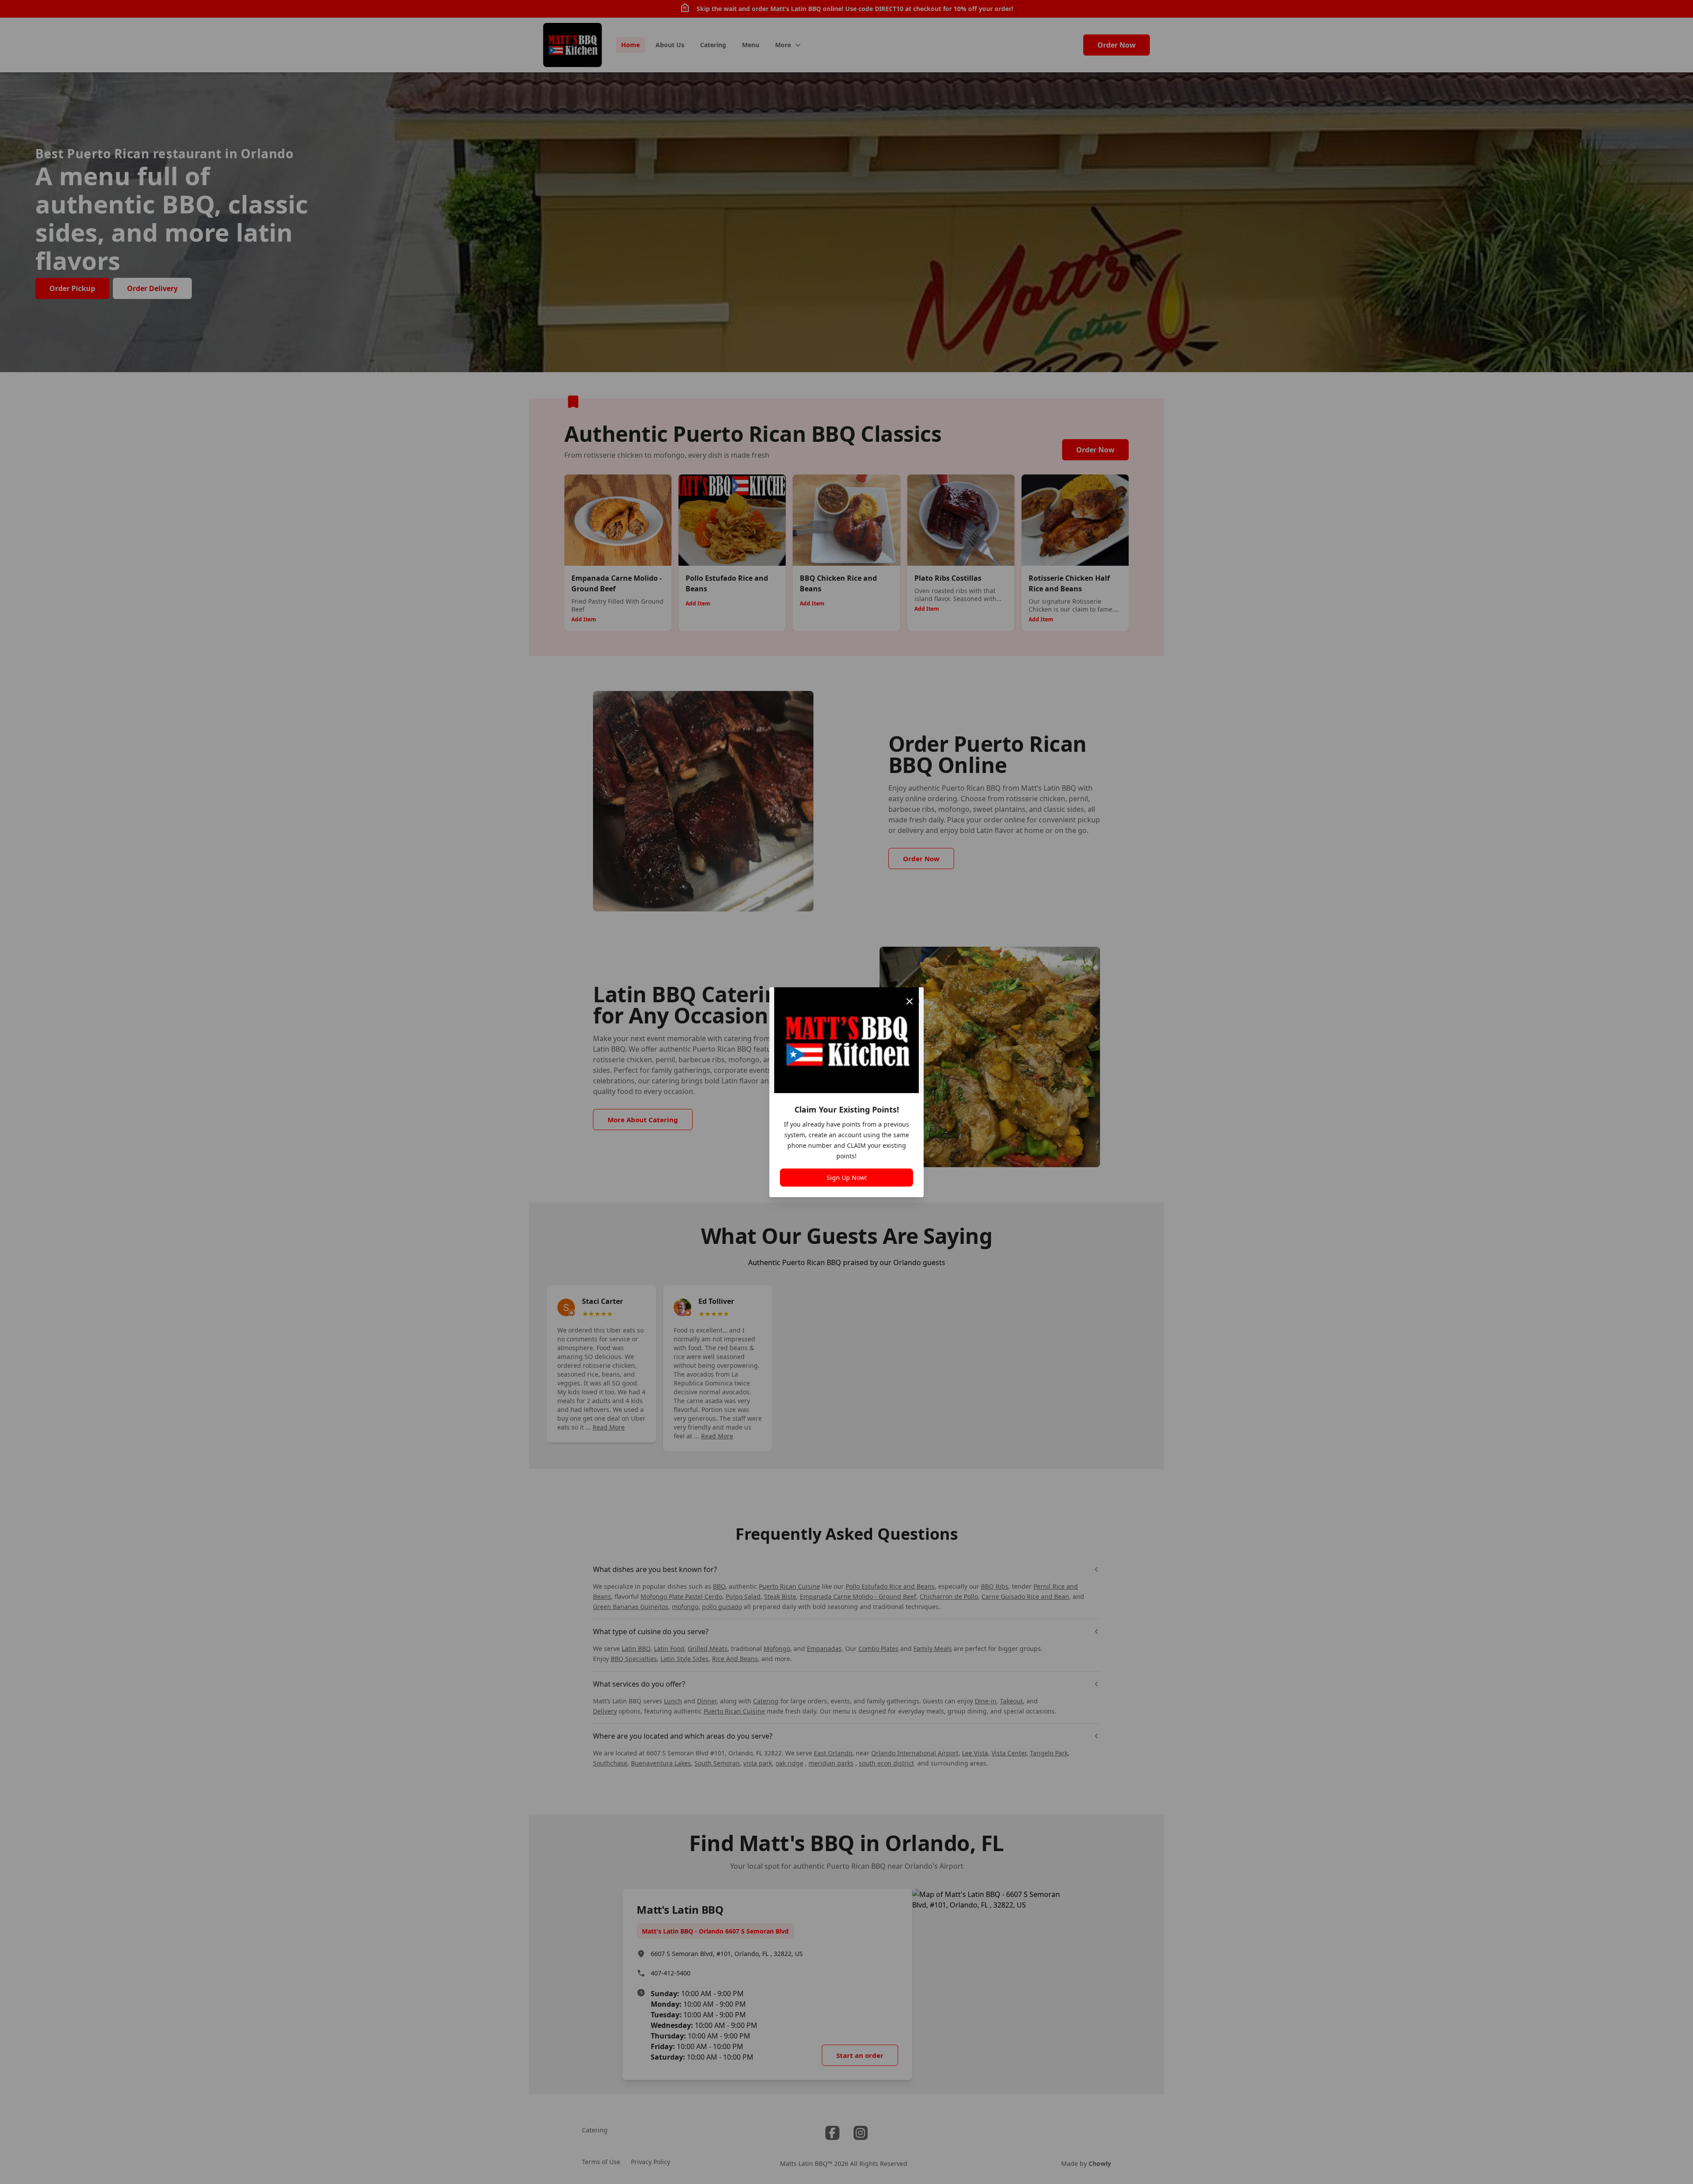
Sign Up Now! (847, 1178)
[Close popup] (910, 1001)
